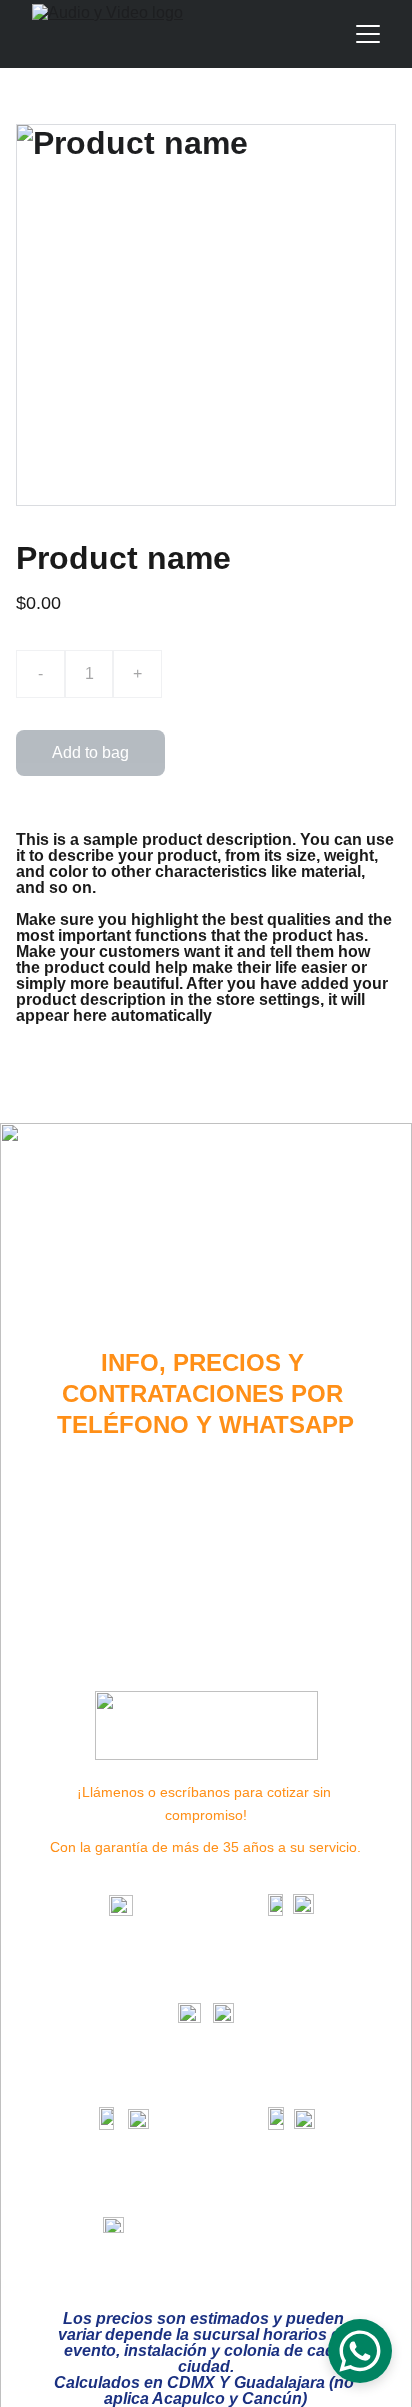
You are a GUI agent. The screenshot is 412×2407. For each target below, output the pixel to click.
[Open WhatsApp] (360, 2351)
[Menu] (368, 34)
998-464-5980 (291, 2185)
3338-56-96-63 (290, 1970)
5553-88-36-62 (121, 1971)
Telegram (243, 2044)
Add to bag (90, 752)
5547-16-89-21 (256, 2076)
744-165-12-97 (121, 2185)
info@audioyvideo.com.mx (219, 2228)
